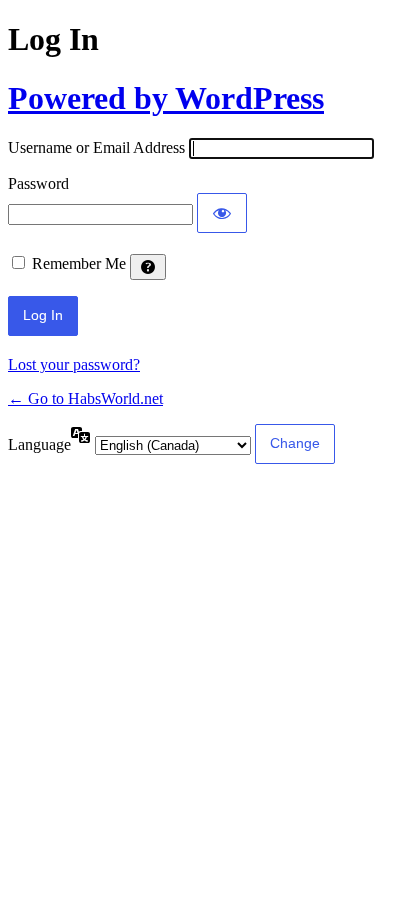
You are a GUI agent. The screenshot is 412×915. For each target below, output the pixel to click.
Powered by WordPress (166, 98)
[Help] (148, 267)
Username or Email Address (96, 147)
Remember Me (79, 263)
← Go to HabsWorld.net (85, 398)
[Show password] (222, 213)
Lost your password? (74, 364)
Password (38, 183)
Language (39, 444)
